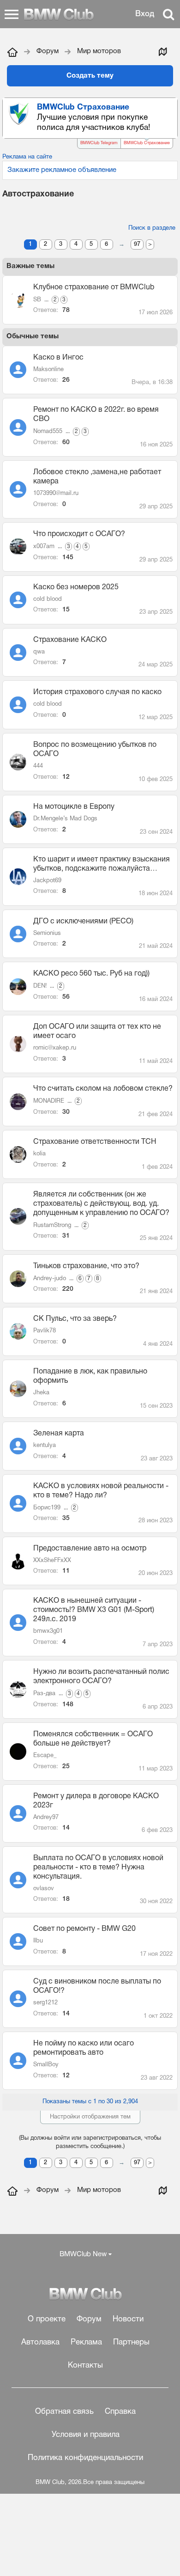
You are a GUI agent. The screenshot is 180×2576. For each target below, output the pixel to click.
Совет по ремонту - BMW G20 (84, 1929)
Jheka (41, 1393)
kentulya (45, 1446)
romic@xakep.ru (55, 1048)
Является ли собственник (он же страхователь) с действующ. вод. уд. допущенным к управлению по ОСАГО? (101, 1204)
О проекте (47, 2319)
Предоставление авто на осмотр (90, 1549)
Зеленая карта (59, 1434)
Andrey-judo (50, 1279)
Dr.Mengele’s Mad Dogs (65, 819)
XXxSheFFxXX (52, 1561)
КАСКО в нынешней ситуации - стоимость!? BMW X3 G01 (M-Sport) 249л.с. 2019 (94, 1610)
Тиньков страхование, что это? (86, 1266)
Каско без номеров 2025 (76, 587)
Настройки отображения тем (90, 2117)
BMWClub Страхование (147, 143)
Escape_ (45, 1756)
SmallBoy (46, 2065)
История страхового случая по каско (97, 692)
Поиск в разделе (152, 228)
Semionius (47, 934)
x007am (44, 547)
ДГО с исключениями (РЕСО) (83, 922)
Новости (128, 2319)
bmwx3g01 (48, 1631)
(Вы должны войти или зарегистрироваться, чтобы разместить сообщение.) (90, 2143)
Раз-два (44, 1694)
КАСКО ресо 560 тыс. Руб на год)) (91, 974)
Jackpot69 (47, 881)
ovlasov (44, 1889)
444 (38, 766)
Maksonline (48, 370)
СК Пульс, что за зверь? (75, 1319)
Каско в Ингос (58, 358)
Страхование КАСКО (70, 640)
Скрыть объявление (171, 107)
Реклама (86, 2342)
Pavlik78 (45, 1331)
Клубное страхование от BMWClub (94, 287)
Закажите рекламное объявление (62, 170)
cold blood (48, 599)
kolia (39, 1154)
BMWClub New (83, 2254)
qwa (39, 652)
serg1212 (45, 2003)
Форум (89, 2319)
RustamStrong (52, 1226)
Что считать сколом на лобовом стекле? (103, 1089)
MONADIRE (49, 1101)
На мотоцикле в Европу (74, 807)
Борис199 (47, 1508)
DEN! (40, 986)
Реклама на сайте (27, 157)
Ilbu (38, 1941)
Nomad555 (48, 432)
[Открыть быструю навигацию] (162, 51)
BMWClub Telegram (99, 143)
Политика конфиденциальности (85, 2458)
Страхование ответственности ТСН (95, 1142)
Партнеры (131, 2342)
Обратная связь (64, 2412)
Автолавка (40, 2342)
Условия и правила (86, 2435)
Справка (120, 2412)
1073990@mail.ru (56, 494)
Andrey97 (46, 1818)
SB (37, 300)
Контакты (85, 2365)
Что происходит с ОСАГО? (79, 534)
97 (137, 244)
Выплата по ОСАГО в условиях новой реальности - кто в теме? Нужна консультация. (98, 1868)
